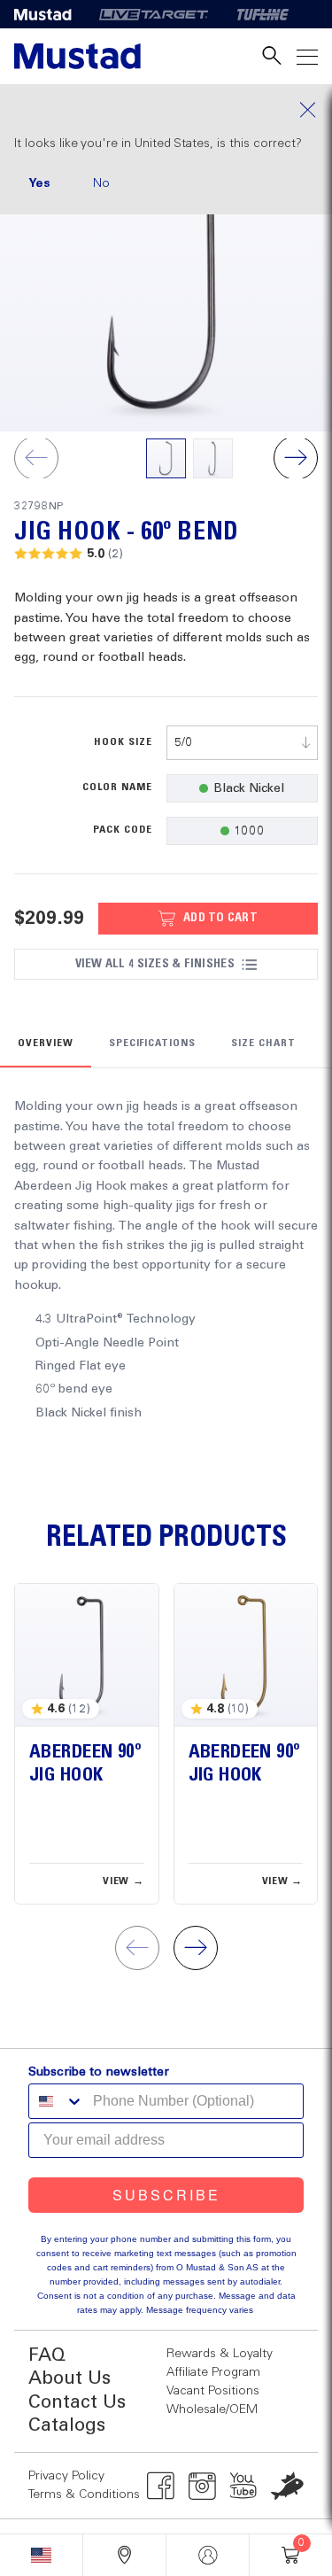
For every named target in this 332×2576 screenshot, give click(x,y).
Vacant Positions (213, 2391)
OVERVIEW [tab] (46, 1044)
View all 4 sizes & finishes (155, 964)
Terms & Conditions (84, 2495)
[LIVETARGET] (154, 14)
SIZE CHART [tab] (263, 1044)
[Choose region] (41, 2555)
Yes (39, 183)
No (101, 183)
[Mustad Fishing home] (77, 56)
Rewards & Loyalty (220, 2354)
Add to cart (220, 918)
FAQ (47, 2356)
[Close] (166, 110)
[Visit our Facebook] (161, 2486)
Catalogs (67, 2426)
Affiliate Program (213, 2372)
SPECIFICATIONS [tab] (152, 1044)
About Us (69, 2379)
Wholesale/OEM (212, 2409)
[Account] (208, 2555)
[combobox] (243, 743)
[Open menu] (307, 56)
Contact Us (77, 2403)
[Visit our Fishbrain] (287, 2486)
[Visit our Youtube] (244, 2486)
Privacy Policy (66, 2476)
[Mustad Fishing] (50, 14)
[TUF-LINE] (263, 14)
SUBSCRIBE (166, 2195)
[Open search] (272, 56)
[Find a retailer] (124, 2555)
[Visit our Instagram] (202, 2486)
